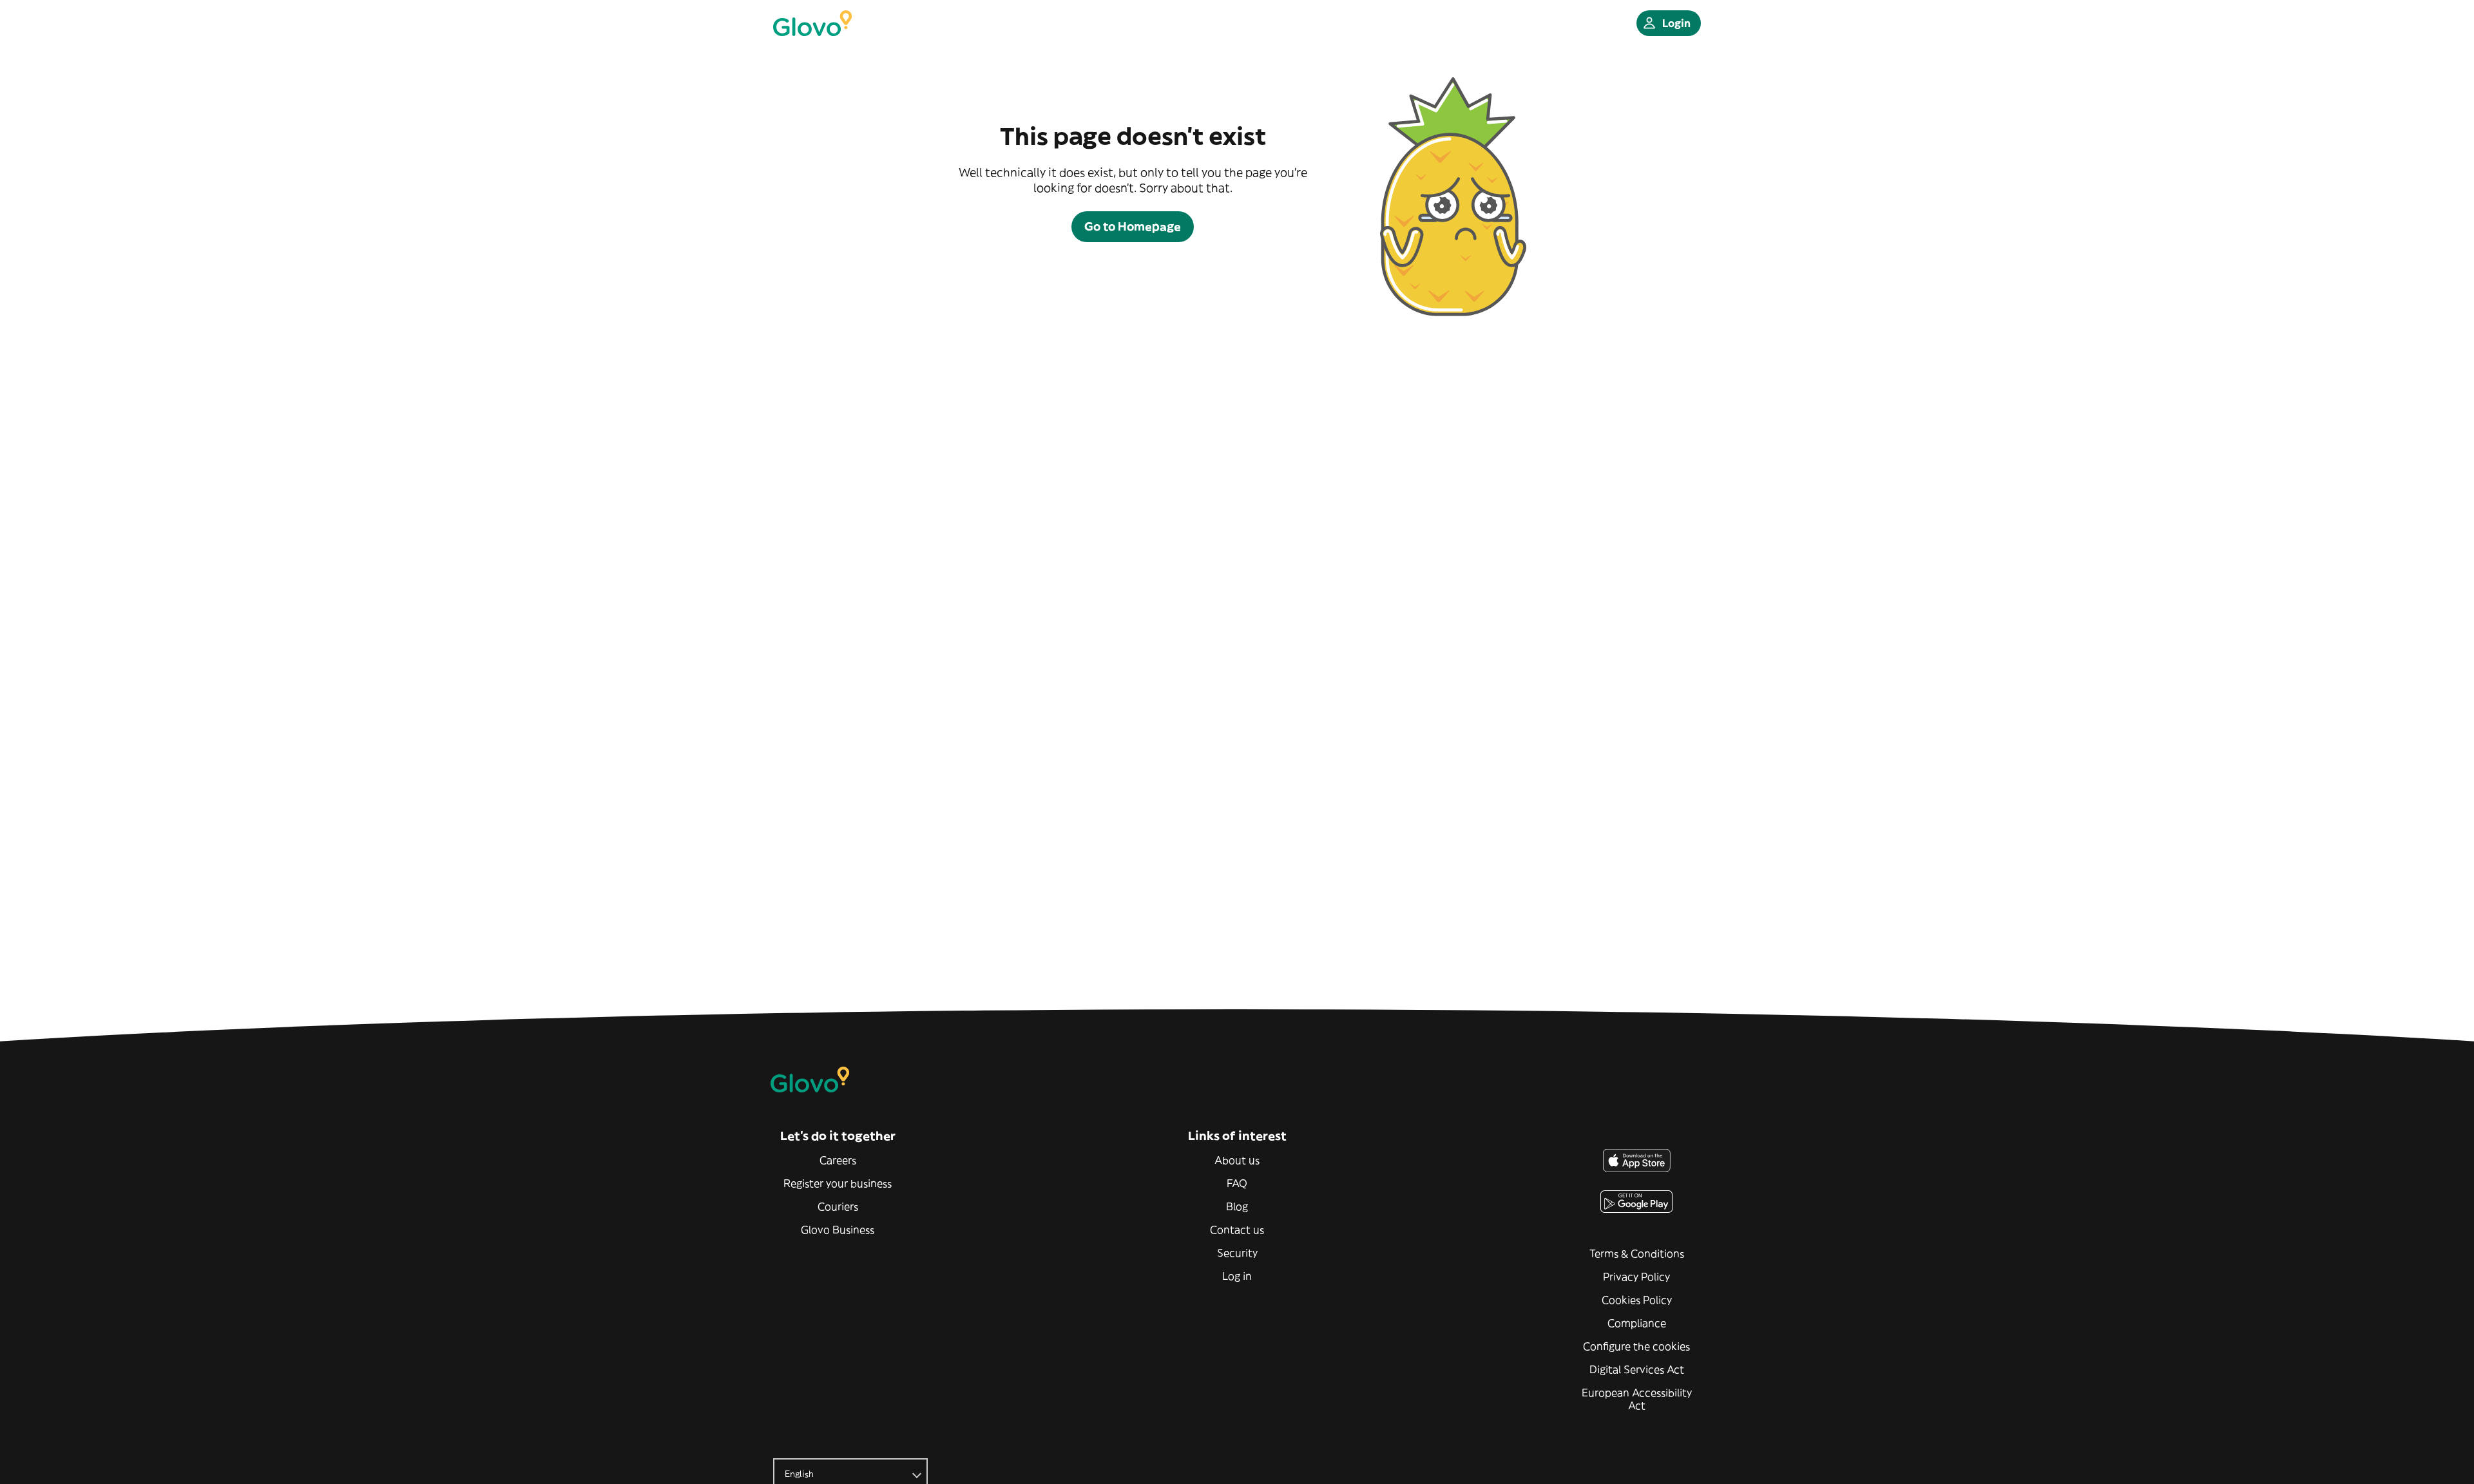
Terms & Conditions (1637, 1253)
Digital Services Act (1637, 1369)
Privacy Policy (1636, 1277)
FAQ (1237, 1183)
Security (1237, 1253)
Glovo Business (838, 1230)
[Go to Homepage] (812, 23)
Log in (1237, 1276)
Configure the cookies (1636, 1346)
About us (1237, 1160)
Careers (838, 1160)
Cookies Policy (1637, 1300)
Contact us (1237, 1230)
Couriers (838, 1206)
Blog (1237, 1206)
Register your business (838, 1183)
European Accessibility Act (1637, 1399)
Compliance (1637, 1323)
